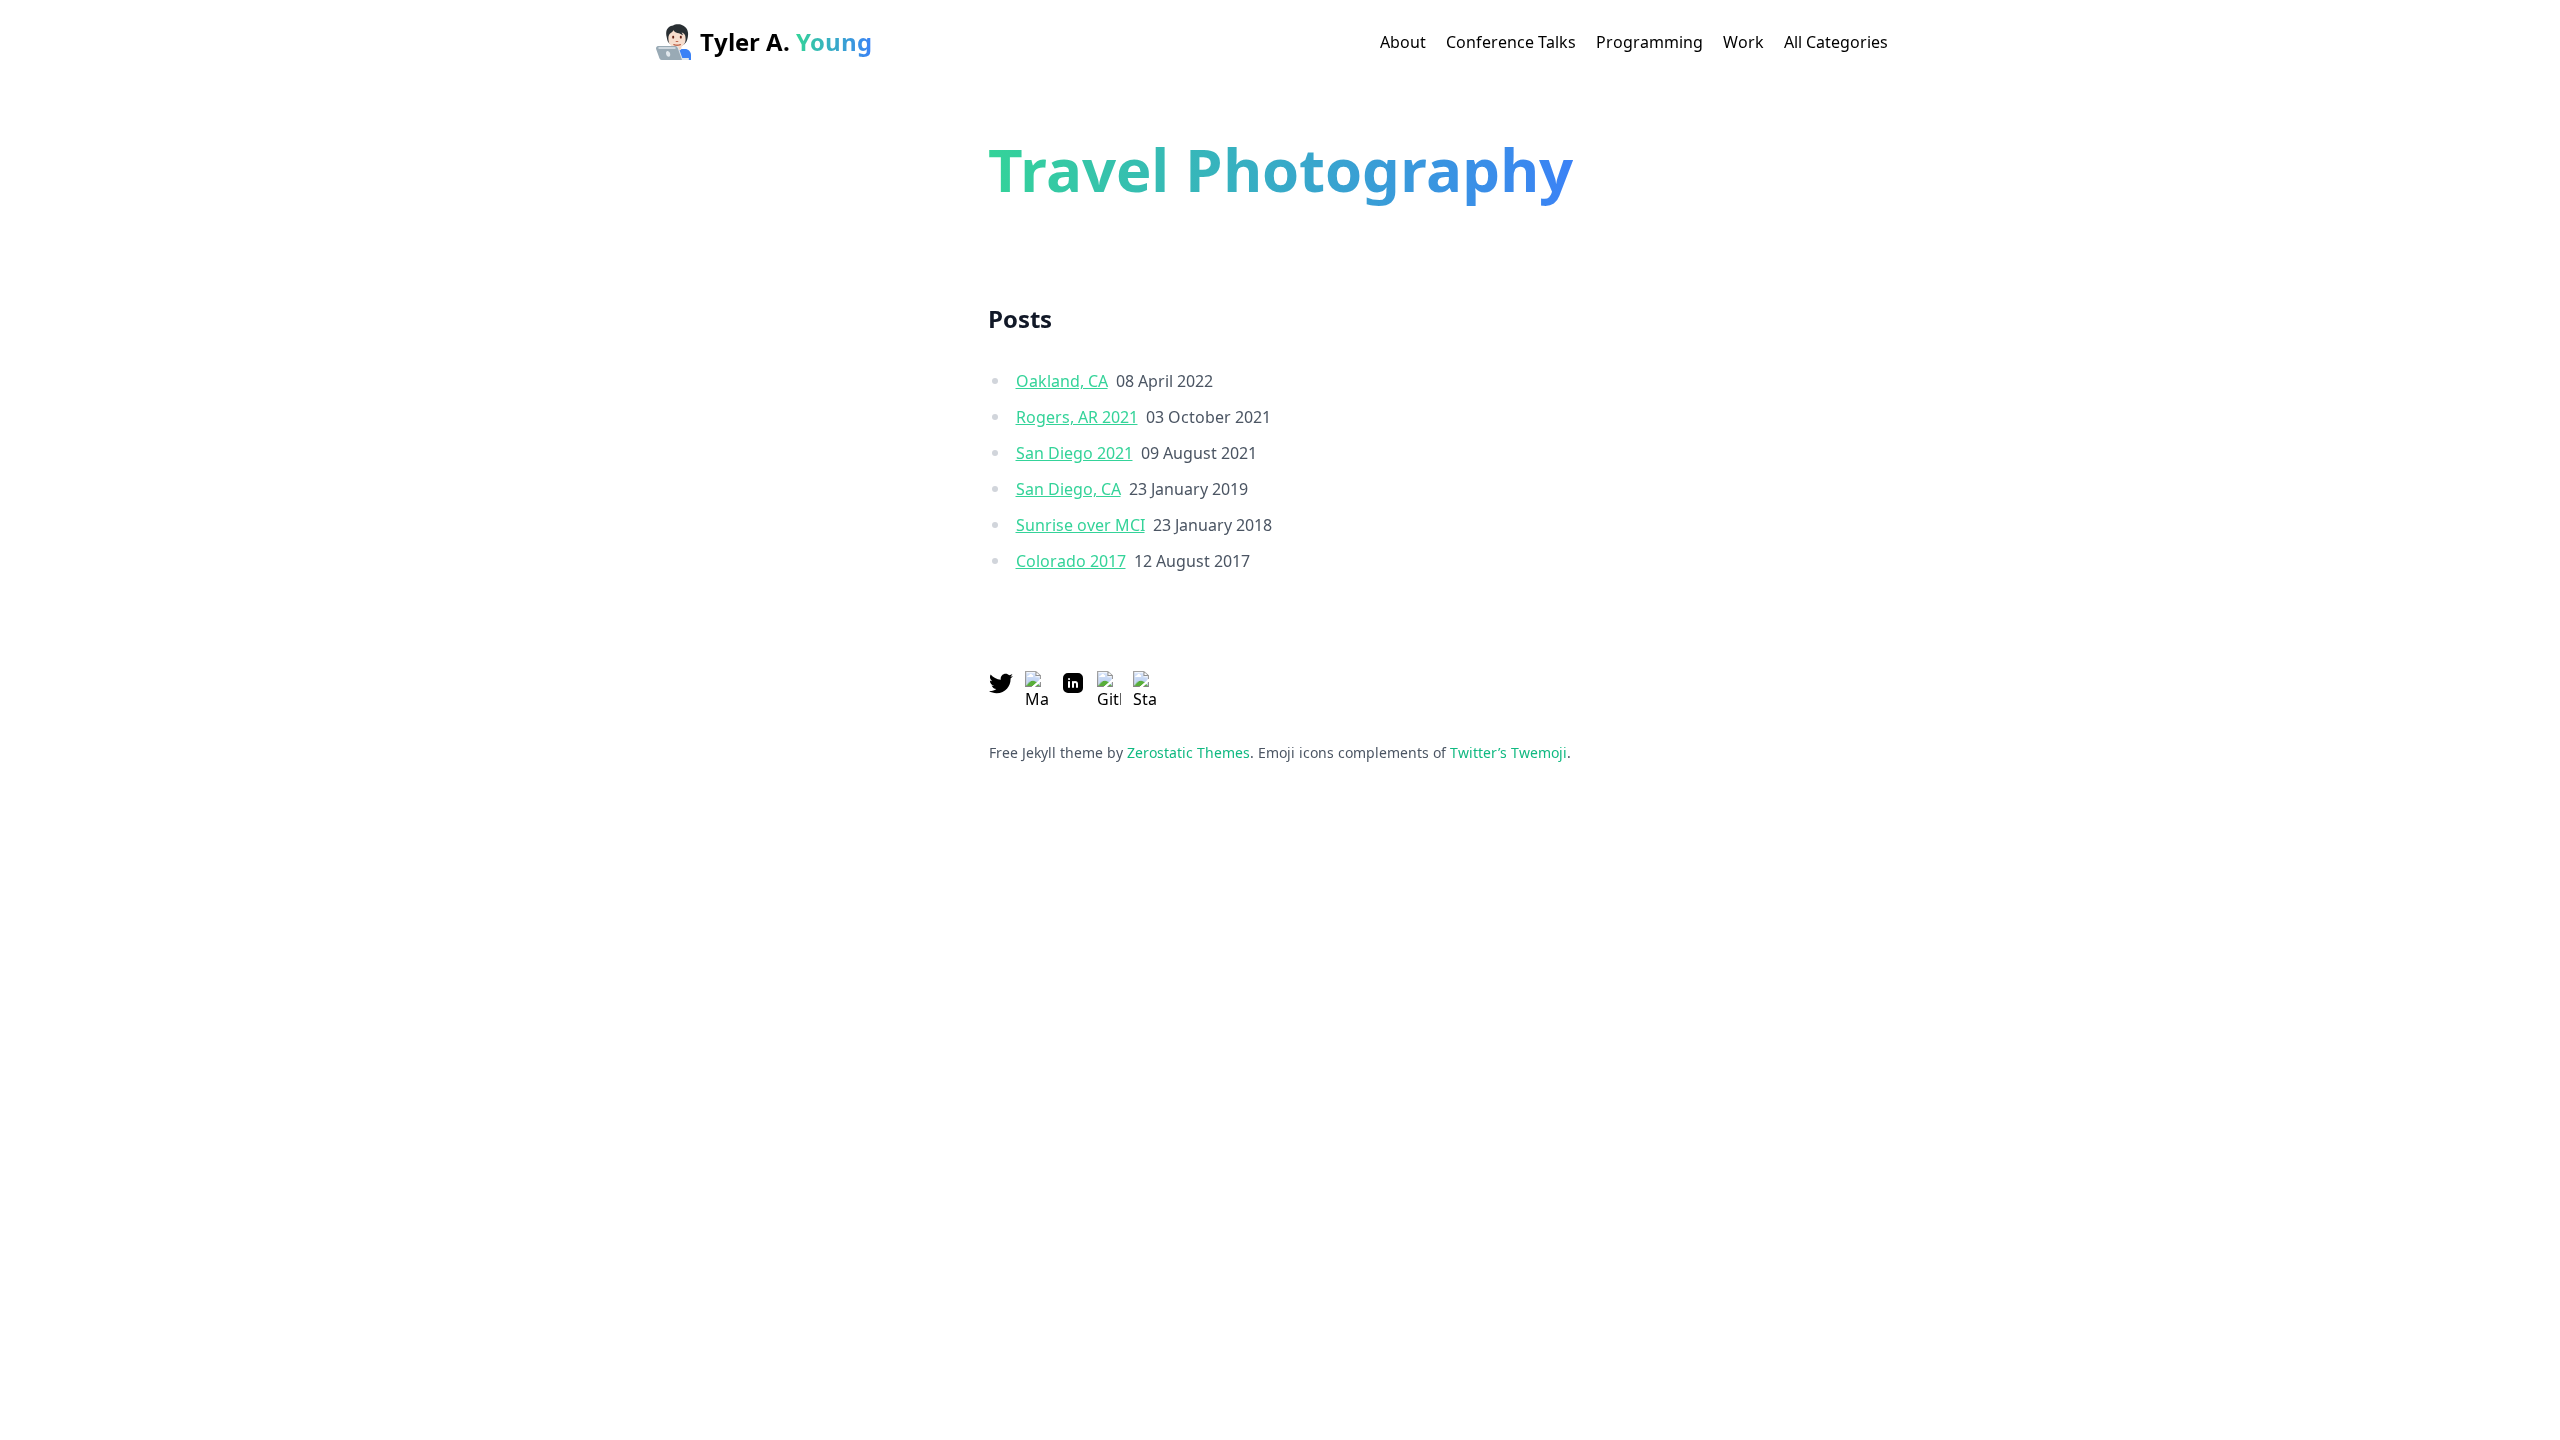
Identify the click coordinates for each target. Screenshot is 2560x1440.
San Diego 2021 (1074, 453)
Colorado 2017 (1071, 561)
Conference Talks (1511, 42)
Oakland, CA (1062, 381)
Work (1743, 42)
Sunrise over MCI (1080, 525)
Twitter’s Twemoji (1508, 752)
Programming (1649, 42)
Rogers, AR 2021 (1077, 417)
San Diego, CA (1068, 489)
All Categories (1836, 42)
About (1403, 42)
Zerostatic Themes (1188, 752)
